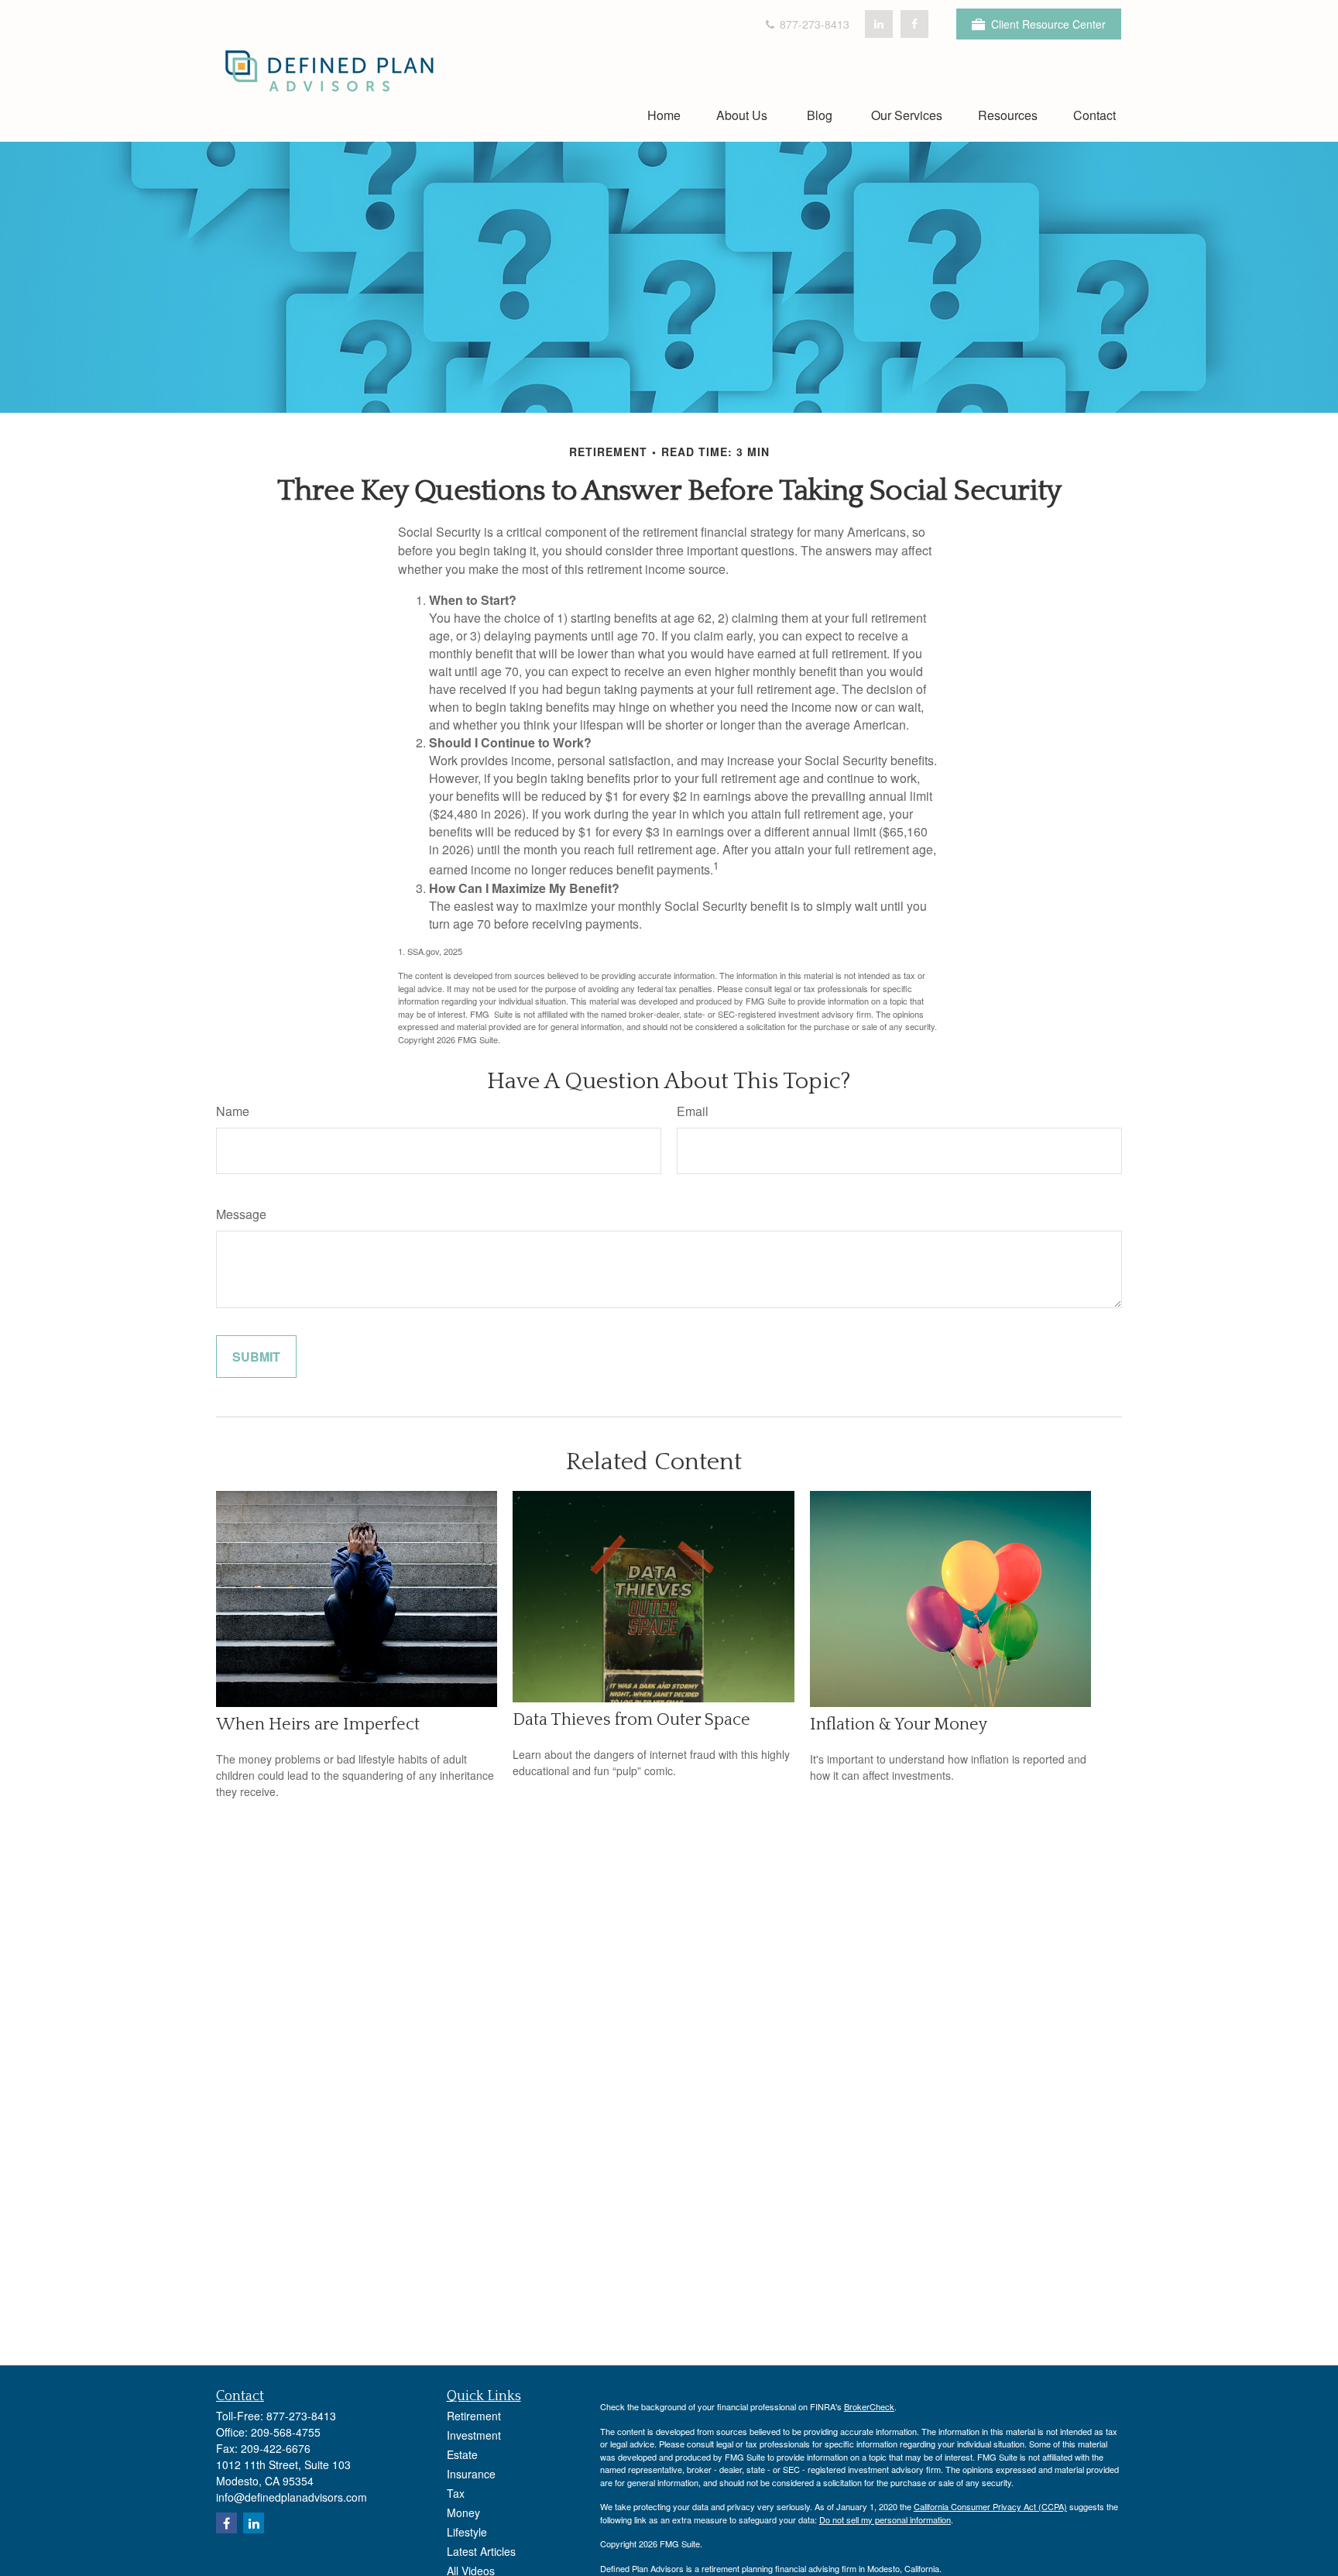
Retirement (474, 2416)
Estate (462, 2454)
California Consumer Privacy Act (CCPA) (990, 2506)
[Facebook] (914, 24)
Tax (456, 2493)
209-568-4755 (286, 2432)
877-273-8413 (813, 24)
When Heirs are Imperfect (318, 1724)
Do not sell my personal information (885, 2519)
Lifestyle (467, 2532)
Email (693, 1111)
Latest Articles (481, 2551)
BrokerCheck (869, 2406)
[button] (664, 114)
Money (463, 2512)
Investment (474, 2435)
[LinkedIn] (879, 24)
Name (233, 1111)
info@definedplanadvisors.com (292, 2497)
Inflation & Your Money (899, 1724)
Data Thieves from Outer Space (631, 1720)
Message (241, 1214)
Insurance (471, 2474)
